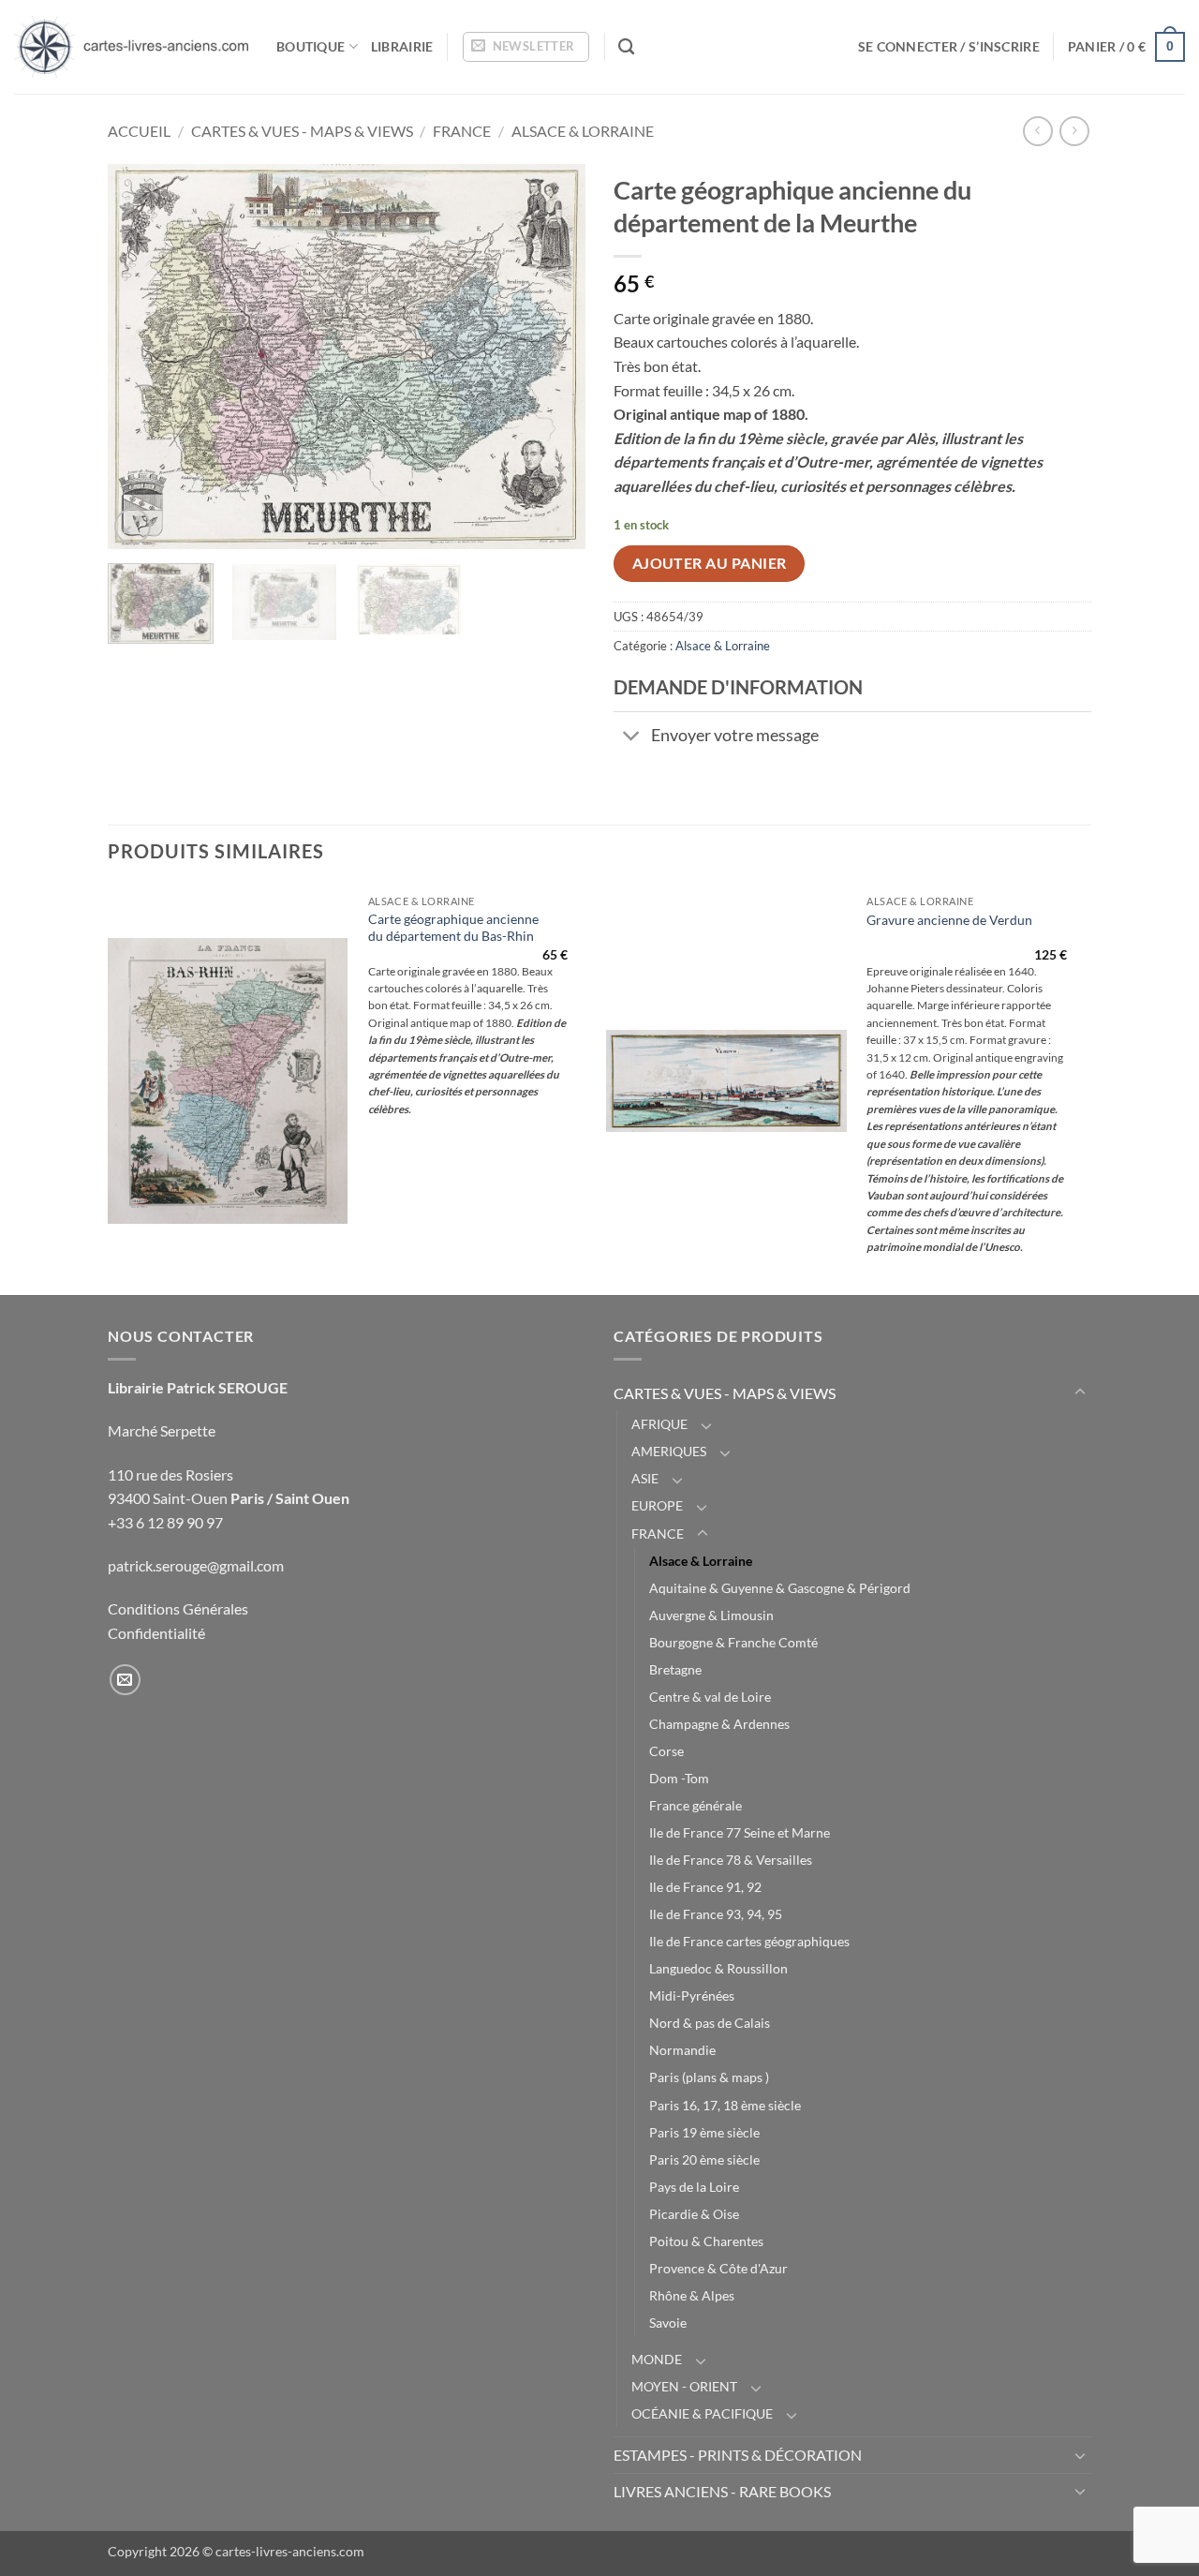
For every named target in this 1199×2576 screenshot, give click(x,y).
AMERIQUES (669, 1451)
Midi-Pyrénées (692, 1995)
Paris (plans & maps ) (709, 2077)
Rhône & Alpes (692, 2295)
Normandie (682, 2050)
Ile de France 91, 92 (705, 1887)
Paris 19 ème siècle (704, 2132)
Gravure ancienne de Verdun (949, 920)
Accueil (139, 131)
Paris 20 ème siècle (704, 2159)
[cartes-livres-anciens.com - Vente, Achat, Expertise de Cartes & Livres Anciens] (131, 47)
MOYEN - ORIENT (684, 2386)
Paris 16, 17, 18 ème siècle (725, 2105)
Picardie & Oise (694, 2214)
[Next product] (1037, 131)
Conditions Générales (178, 1608)
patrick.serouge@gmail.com (196, 1565)
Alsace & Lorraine (583, 131)
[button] (526, 47)
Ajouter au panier (710, 563)
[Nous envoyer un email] (125, 1680)
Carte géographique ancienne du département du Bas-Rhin (453, 928)
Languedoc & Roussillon (718, 1968)
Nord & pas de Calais (710, 2023)
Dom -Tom (679, 1778)
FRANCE (462, 131)
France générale (696, 1805)
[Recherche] (626, 47)
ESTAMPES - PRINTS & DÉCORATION (738, 2455)
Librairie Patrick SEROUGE (198, 1387)
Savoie (668, 2323)
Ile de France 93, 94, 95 (716, 1914)
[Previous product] (1074, 131)
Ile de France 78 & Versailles (731, 1860)
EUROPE (657, 1505)
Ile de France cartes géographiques (749, 1941)
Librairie (402, 46)
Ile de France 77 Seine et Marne (740, 1832)
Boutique (311, 46)
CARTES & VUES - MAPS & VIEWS (302, 131)
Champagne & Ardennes (719, 1724)
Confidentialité (156, 1633)
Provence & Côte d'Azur (718, 2268)
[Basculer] (632, 738)
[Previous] (141, 356)
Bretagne (675, 1669)
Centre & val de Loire (710, 1697)
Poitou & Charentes (706, 2241)
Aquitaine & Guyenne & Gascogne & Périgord (780, 1588)
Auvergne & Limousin (711, 1615)
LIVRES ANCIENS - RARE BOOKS (722, 2491)
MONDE (657, 2359)
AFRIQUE (659, 1424)
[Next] (553, 356)
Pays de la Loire (694, 2187)
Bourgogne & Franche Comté (733, 1642)
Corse (666, 1751)
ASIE (645, 1478)
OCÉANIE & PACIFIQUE (702, 2413)
